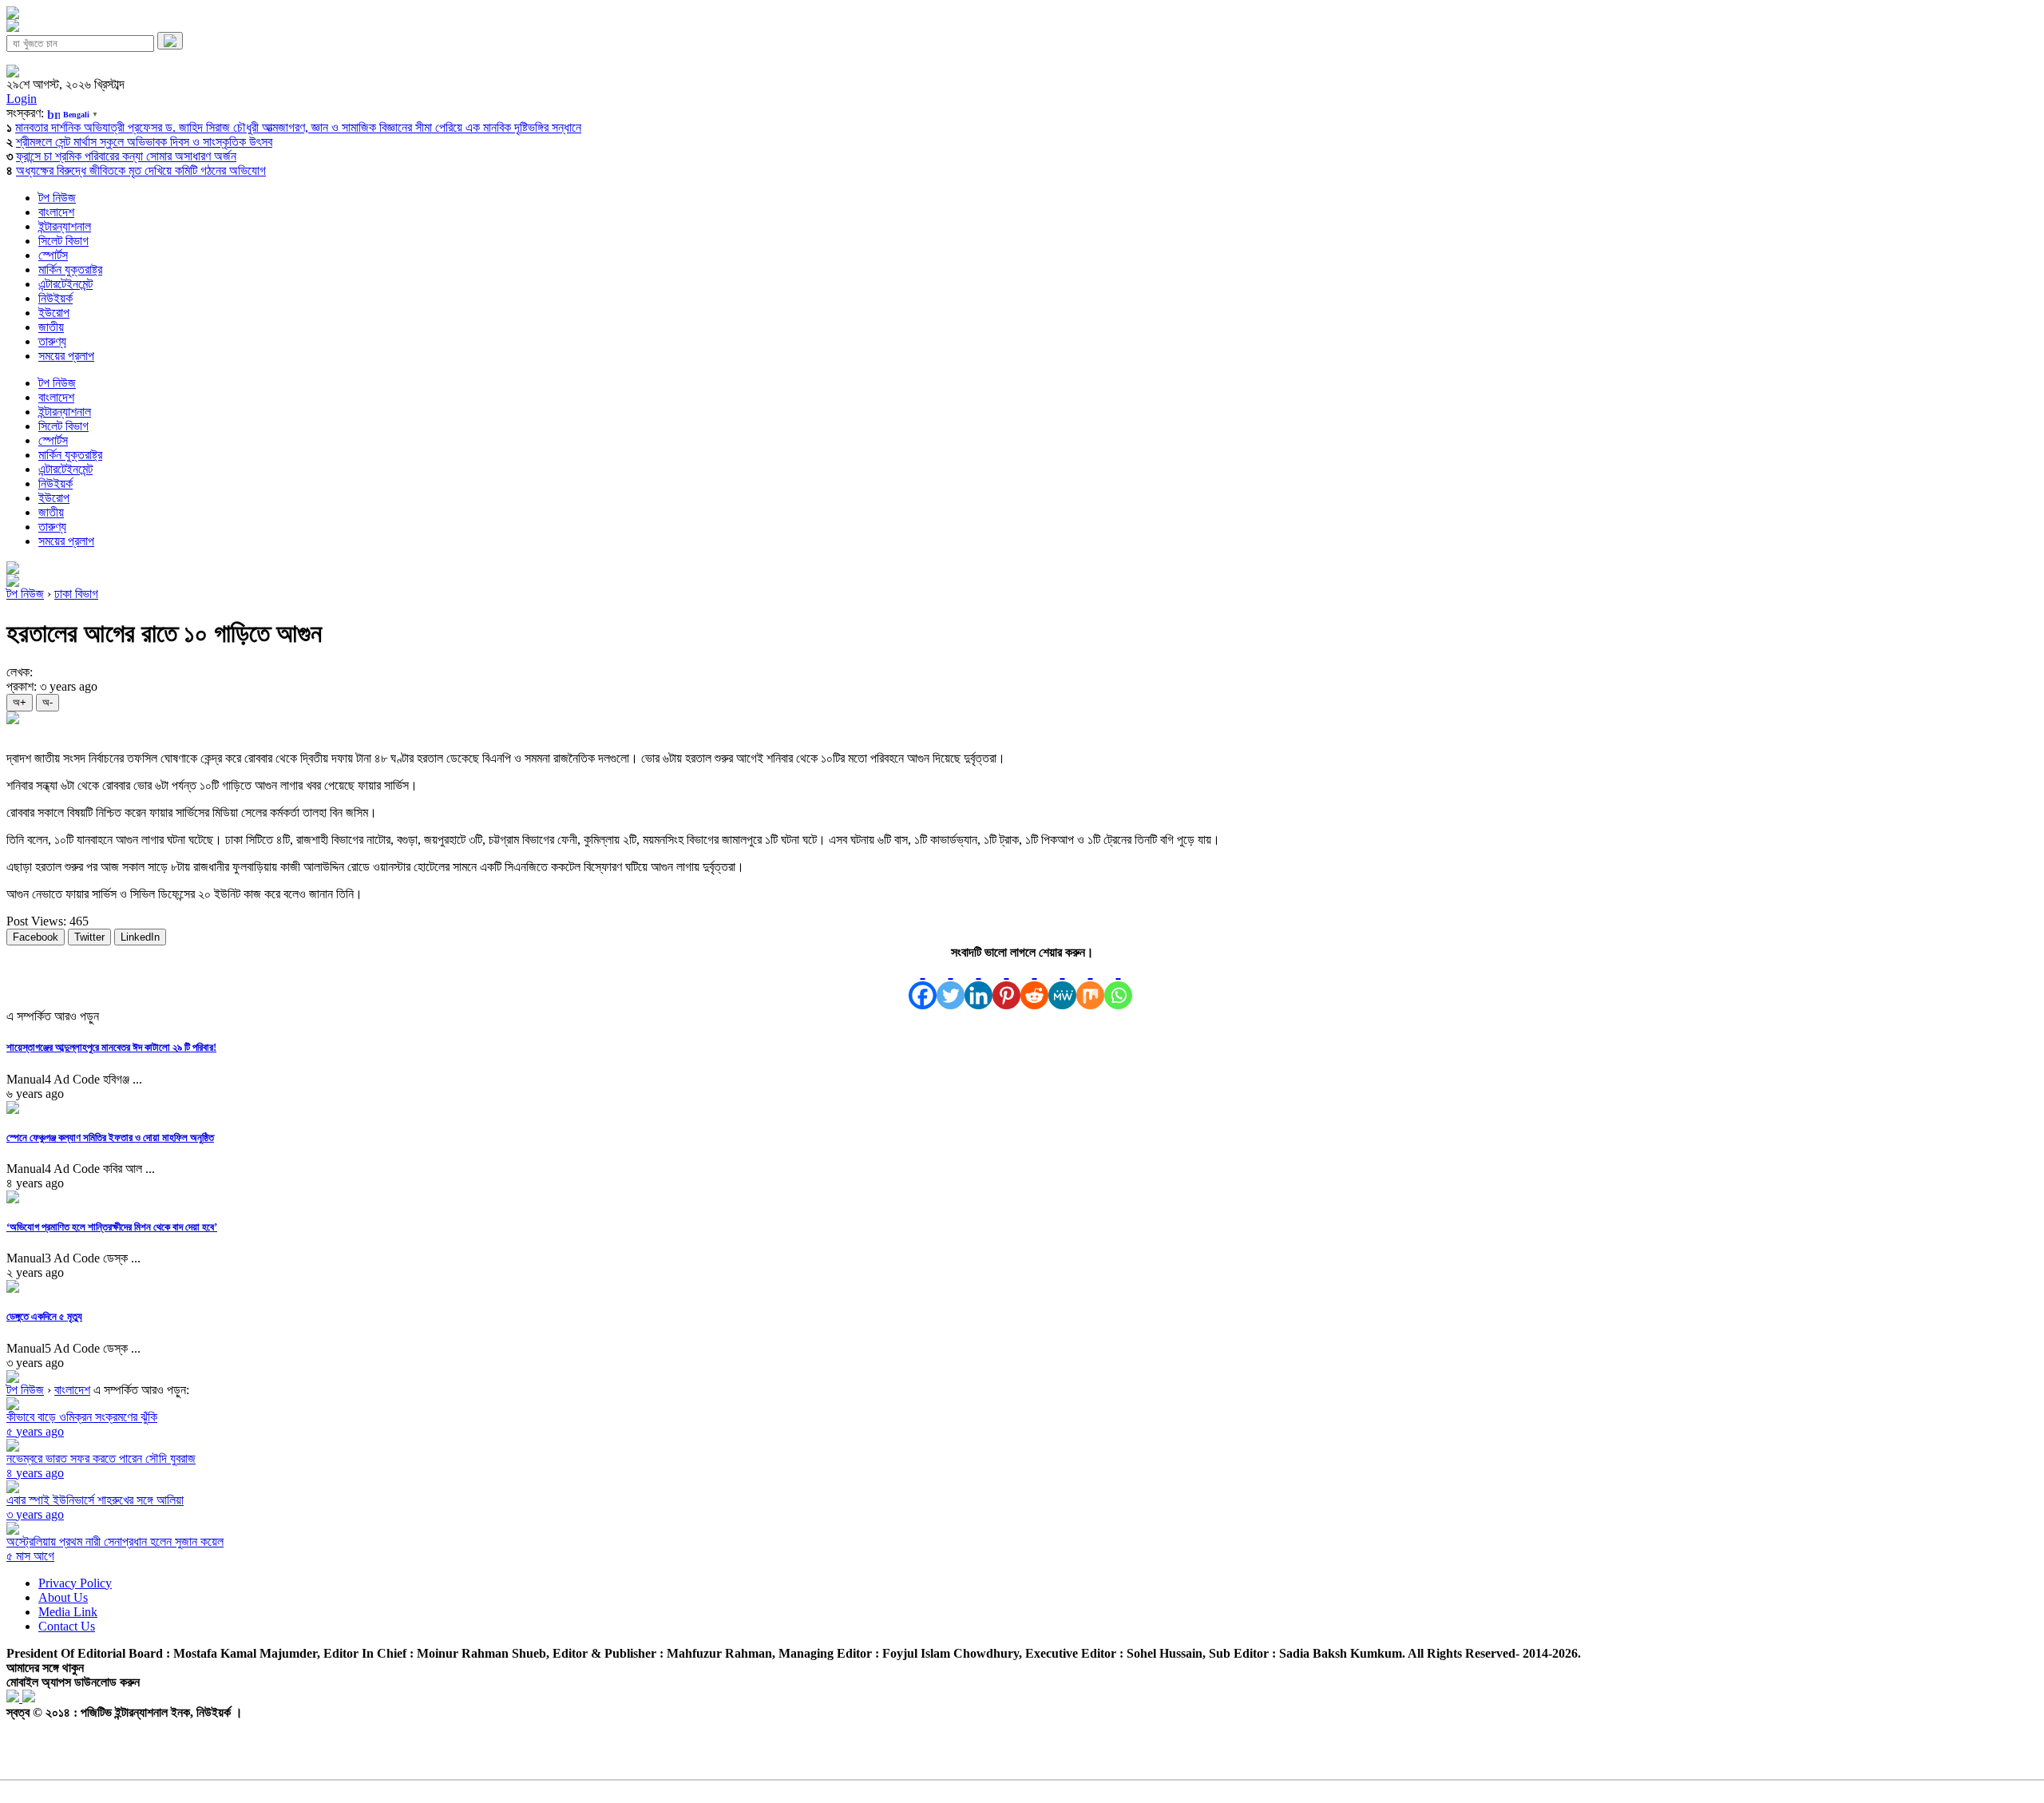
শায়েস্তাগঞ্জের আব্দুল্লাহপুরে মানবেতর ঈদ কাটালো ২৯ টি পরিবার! (111, 1047)
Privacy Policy (75, 1583)
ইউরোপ (54, 313)
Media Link (68, 1612)
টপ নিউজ (57, 198)
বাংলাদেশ (56, 212)
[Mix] (1090, 985)
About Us (63, 1597)
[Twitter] (951, 985)
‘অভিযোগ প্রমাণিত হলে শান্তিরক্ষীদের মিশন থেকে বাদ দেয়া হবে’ (112, 1227)
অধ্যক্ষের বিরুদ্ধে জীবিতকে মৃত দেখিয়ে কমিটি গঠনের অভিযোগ (141, 170)
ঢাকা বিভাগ (76, 594)
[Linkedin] (978, 985)
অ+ (20, 702)
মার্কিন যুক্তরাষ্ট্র (70, 269)
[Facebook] (923, 985)
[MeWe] (1062, 985)
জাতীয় (51, 327)
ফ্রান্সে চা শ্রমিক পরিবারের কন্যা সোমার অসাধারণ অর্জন (126, 156)
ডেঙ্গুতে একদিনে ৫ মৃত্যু (44, 1316)
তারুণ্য (52, 341)
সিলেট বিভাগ (63, 241)
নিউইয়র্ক (55, 298)
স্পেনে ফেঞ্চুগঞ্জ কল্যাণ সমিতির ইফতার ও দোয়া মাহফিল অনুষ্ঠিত (110, 1137)
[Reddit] (1034, 985)
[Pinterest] (1006, 985)
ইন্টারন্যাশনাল (65, 226)
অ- (48, 702)
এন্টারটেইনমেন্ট (65, 284)
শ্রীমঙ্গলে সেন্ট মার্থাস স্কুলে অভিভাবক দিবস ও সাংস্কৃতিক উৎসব (144, 142)
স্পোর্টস (53, 255)
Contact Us (67, 1626)
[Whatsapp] (1118, 985)
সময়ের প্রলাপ (66, 356)
